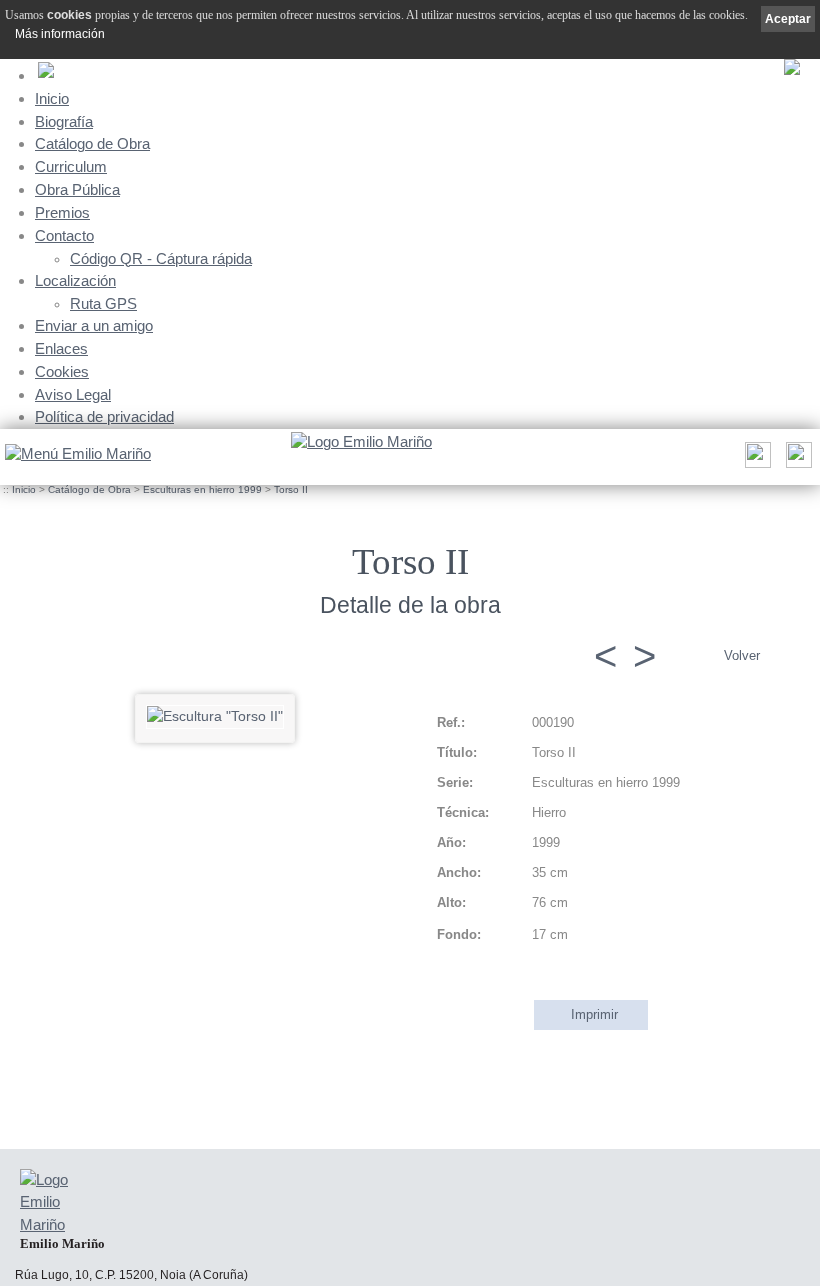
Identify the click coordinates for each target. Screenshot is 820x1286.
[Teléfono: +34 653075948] (796, 460)
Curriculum (71, 166)
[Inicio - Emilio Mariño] (361, 443)
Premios (62, 212)
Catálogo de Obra (92, 143)
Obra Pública (77, 189)
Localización (75, 280)
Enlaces (61, 348)
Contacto (64, 235)
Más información (60, 34)
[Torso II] (215, 716)
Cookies (62, 371)
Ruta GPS (103, 304)
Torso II (291, 489)
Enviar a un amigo (94, 325)
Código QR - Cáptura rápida (161, 259)
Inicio (52, 98)
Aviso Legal (73, 394)
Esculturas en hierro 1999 (202, 489)
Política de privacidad (104, 416)
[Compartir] (755, 460)
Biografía (64, 121)
